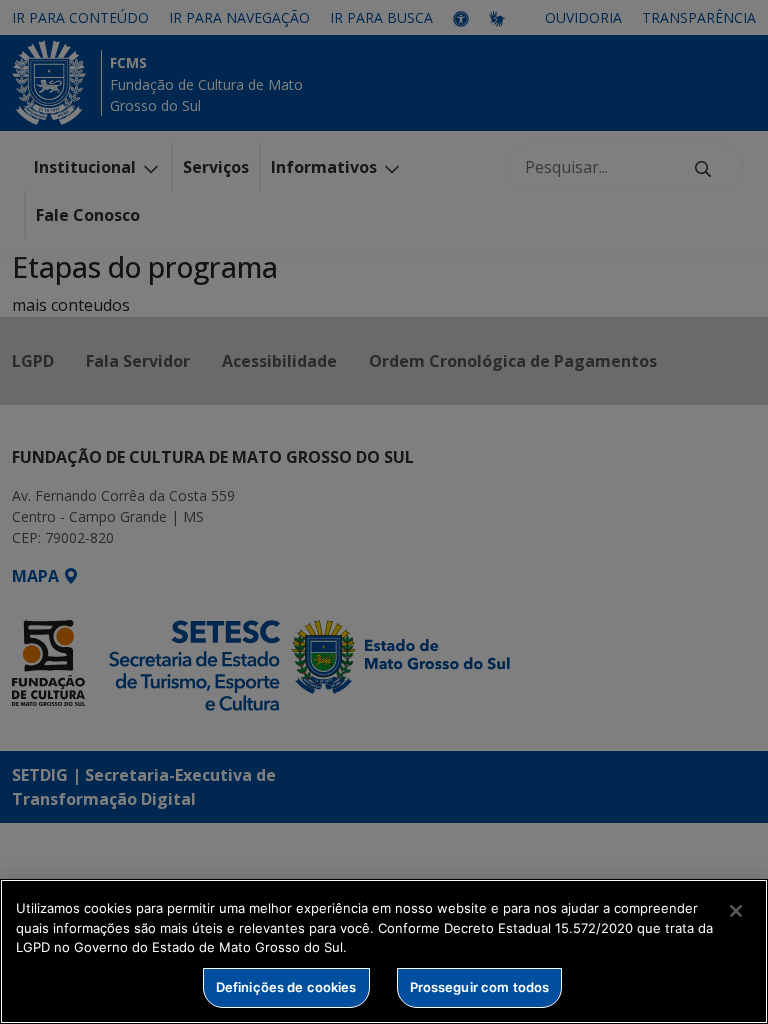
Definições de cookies (286, 987)
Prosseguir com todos (480, 987)
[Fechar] (736, 911)
